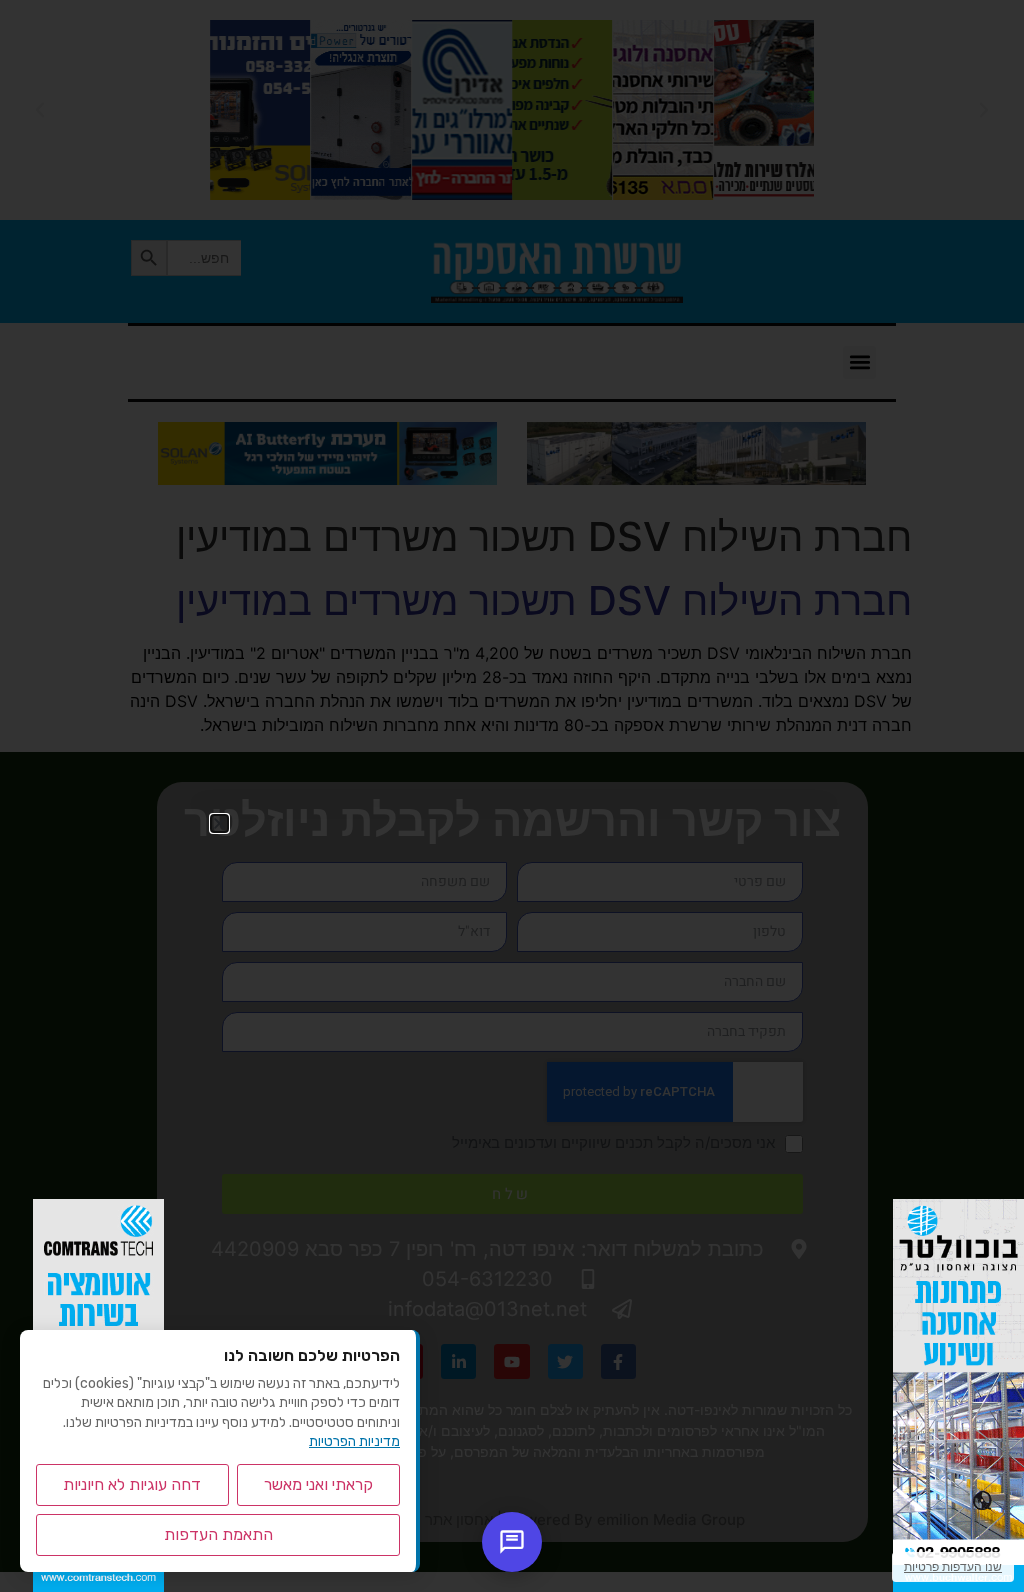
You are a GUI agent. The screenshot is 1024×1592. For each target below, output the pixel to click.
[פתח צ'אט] (512, 1542)
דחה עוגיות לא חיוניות (132, 1484)
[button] (219, 823)
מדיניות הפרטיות (354, 1441)
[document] (512, 796)
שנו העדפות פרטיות (953, 1566)
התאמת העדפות (218, 1534)
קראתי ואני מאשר (318, 1484)
